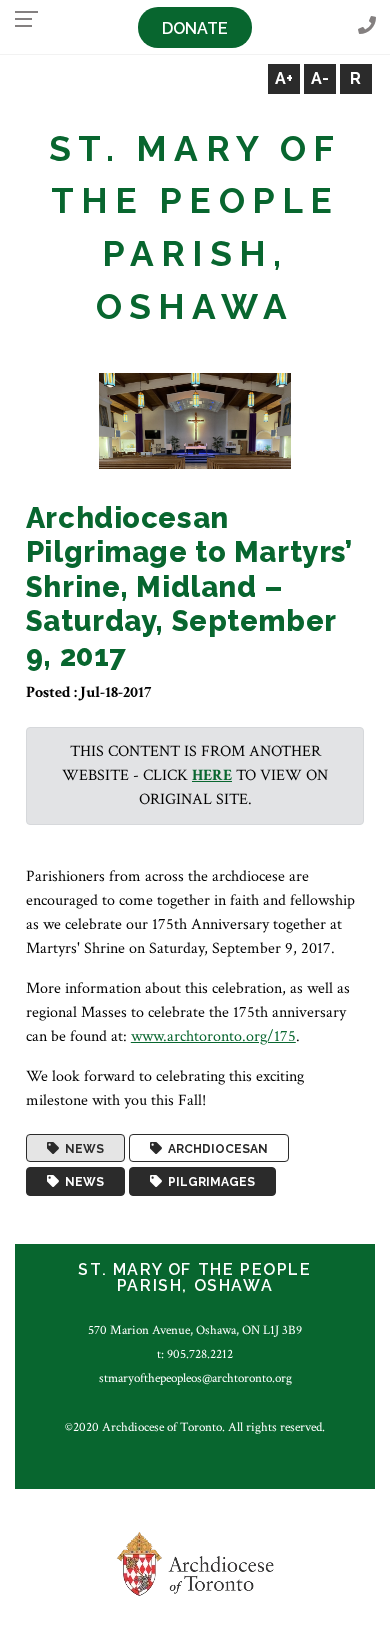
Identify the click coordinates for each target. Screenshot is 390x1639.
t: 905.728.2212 (195, 1354)
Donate (195, 28)
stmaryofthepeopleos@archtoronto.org (195, 1378)
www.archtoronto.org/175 (213, 1036)
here (212, 775)
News (81, 1148)
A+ (284, 78)
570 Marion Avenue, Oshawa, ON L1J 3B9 (195, 1330)
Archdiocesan (215, 1148)
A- (320, 78)
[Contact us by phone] (367, 26)
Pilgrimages (208, 1182)
